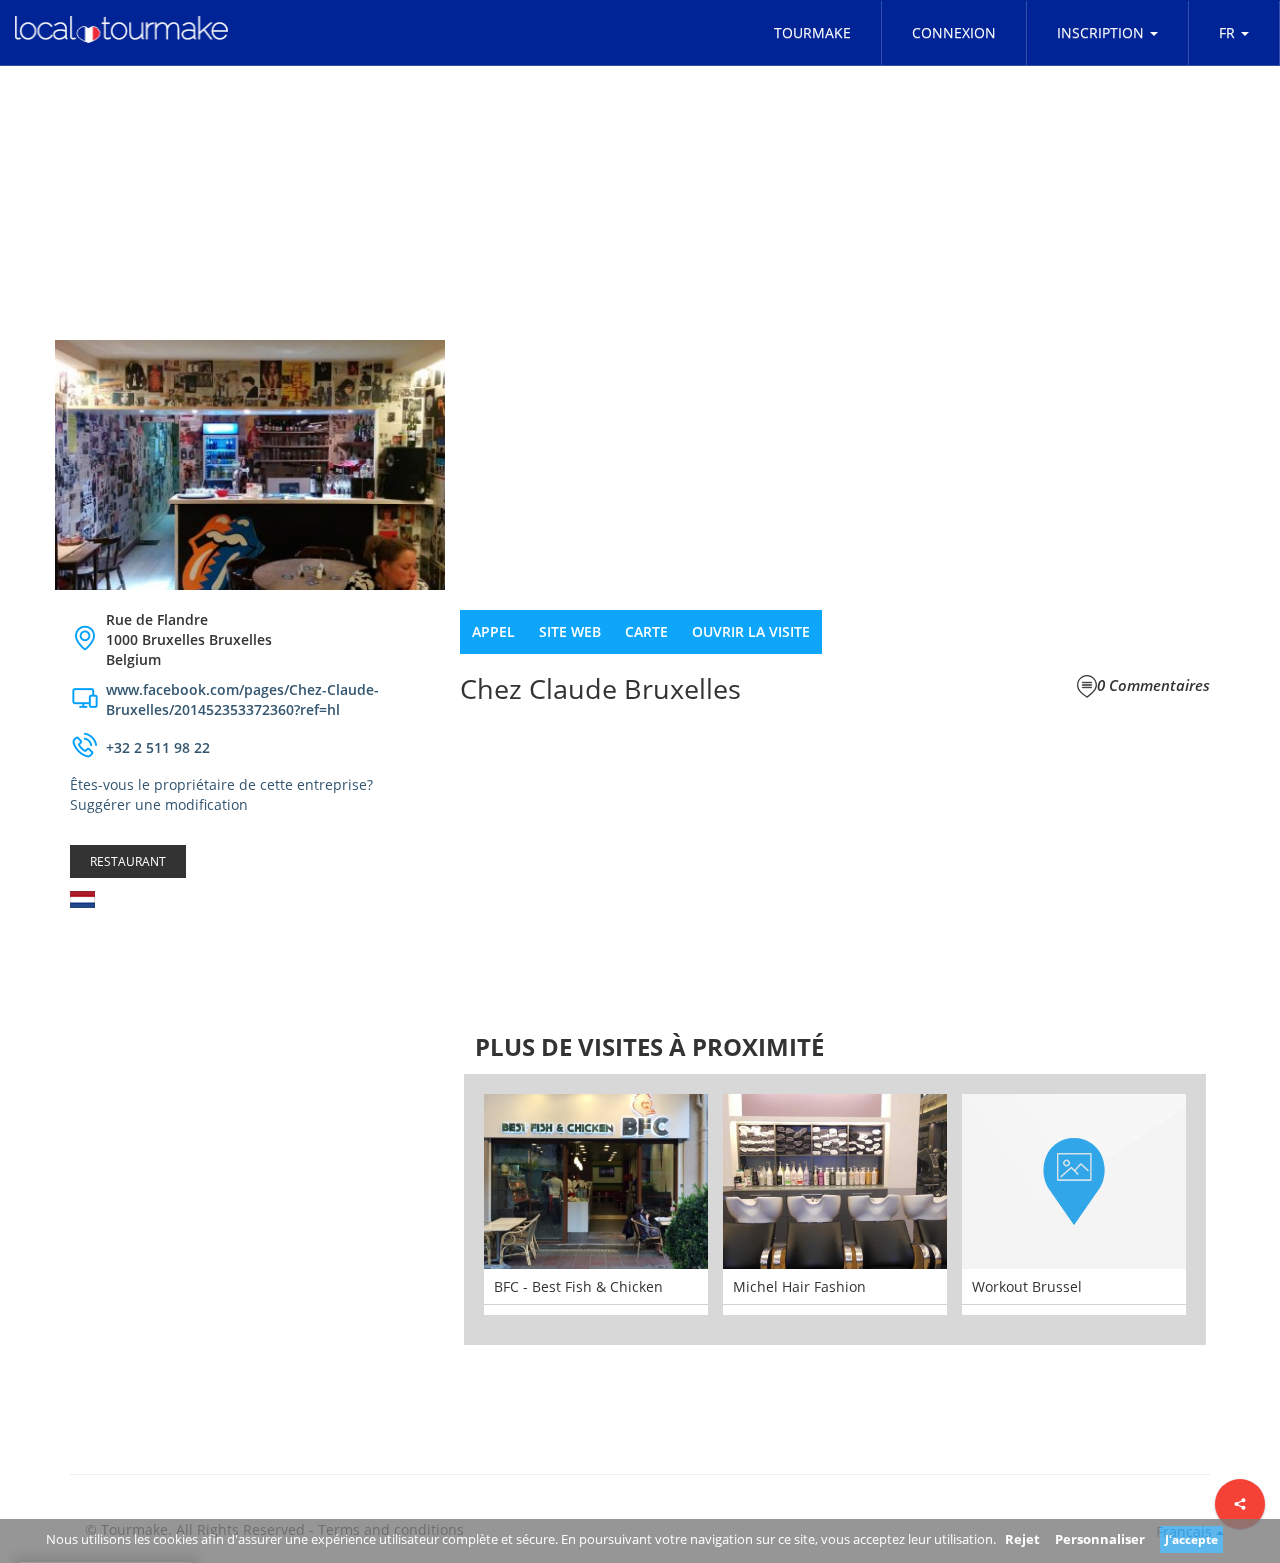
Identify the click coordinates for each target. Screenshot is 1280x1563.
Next (1236, 1210)
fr (1227, 32)
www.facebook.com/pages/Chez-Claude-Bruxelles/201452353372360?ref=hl (242, 699)
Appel (493, 631)
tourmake (812, 32)
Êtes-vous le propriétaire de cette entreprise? (221, 784)
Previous (434, 1210)
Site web (570, 631)
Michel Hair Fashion (799, 1286)
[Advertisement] (250, 1083)
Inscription (1100, 32)
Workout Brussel (1027, 1286)
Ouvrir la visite (751, 631)
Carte (646, 631)
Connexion (954, 32)
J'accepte (1191, 1539)
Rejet (1022, 1539)
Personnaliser (1100, 1539)
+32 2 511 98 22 (158, 747)
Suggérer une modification (159, 804)
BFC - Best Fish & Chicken (578, 1286)
